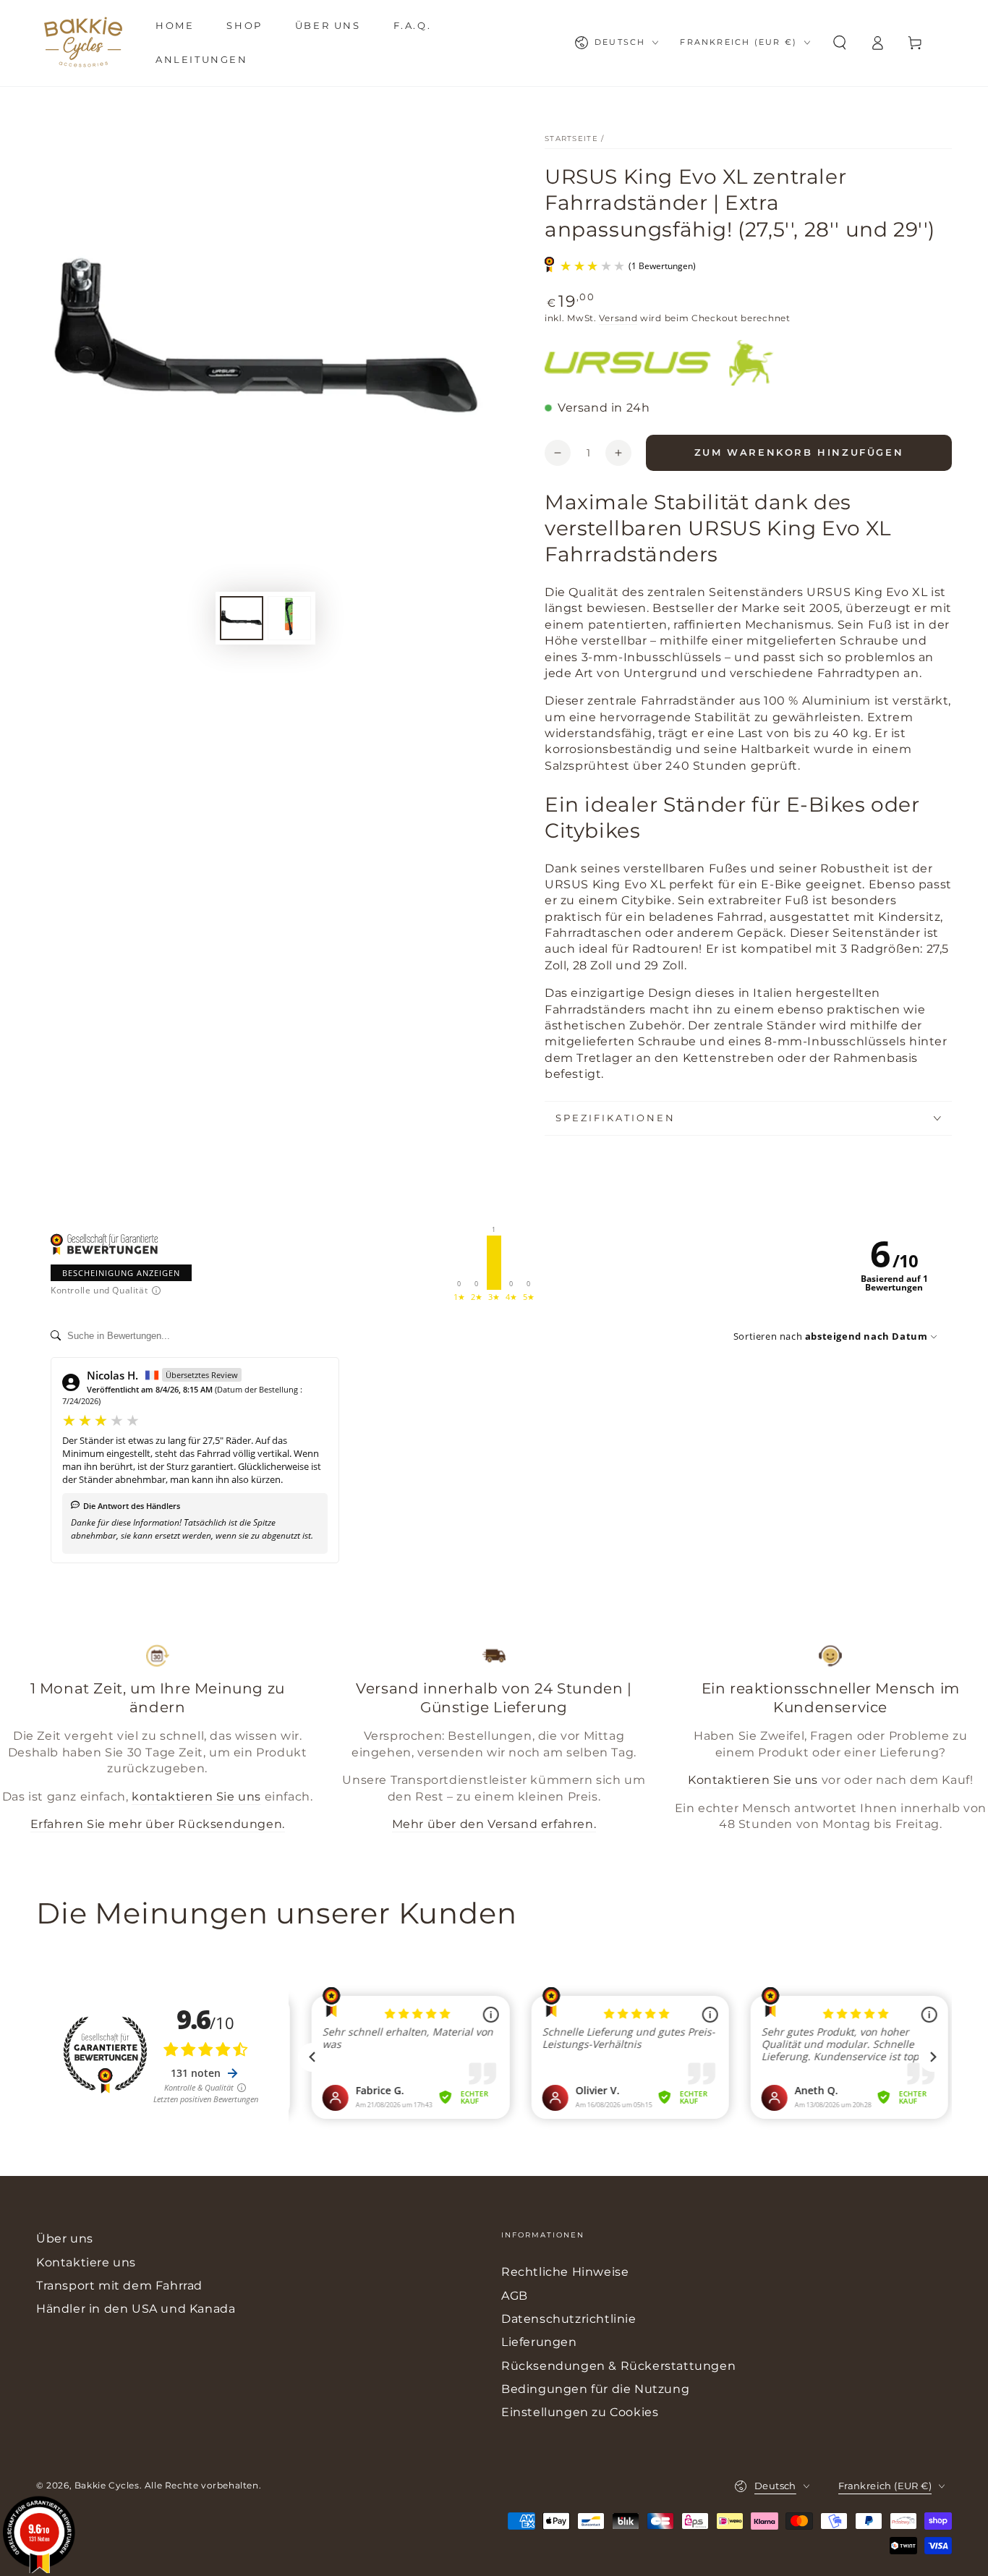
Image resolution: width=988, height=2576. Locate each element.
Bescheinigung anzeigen (121, 1273)
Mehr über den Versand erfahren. (494, 1824)
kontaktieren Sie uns (196, 1797)
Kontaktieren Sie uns (753, 1780)
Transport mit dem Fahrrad (119, 2286)
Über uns (65, 2239)
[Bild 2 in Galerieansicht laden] (289, 618)
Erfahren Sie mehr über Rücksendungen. (158, 1824)
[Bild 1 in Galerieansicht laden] (242, 618)
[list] (494, 1744)
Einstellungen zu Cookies (580, 2412)
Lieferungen (539, 2342)
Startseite (571, 139)
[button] (840, 43)
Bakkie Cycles (107, 2485)
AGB (515, 2296)
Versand (618, 318)
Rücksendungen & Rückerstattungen (618, 2366)
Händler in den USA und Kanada (136, 2309)
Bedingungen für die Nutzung (595, 2389)
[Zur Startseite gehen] (83, 43)
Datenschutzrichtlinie (569, 2319)
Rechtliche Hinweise (565, 2272)
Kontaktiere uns (86, 2262)
